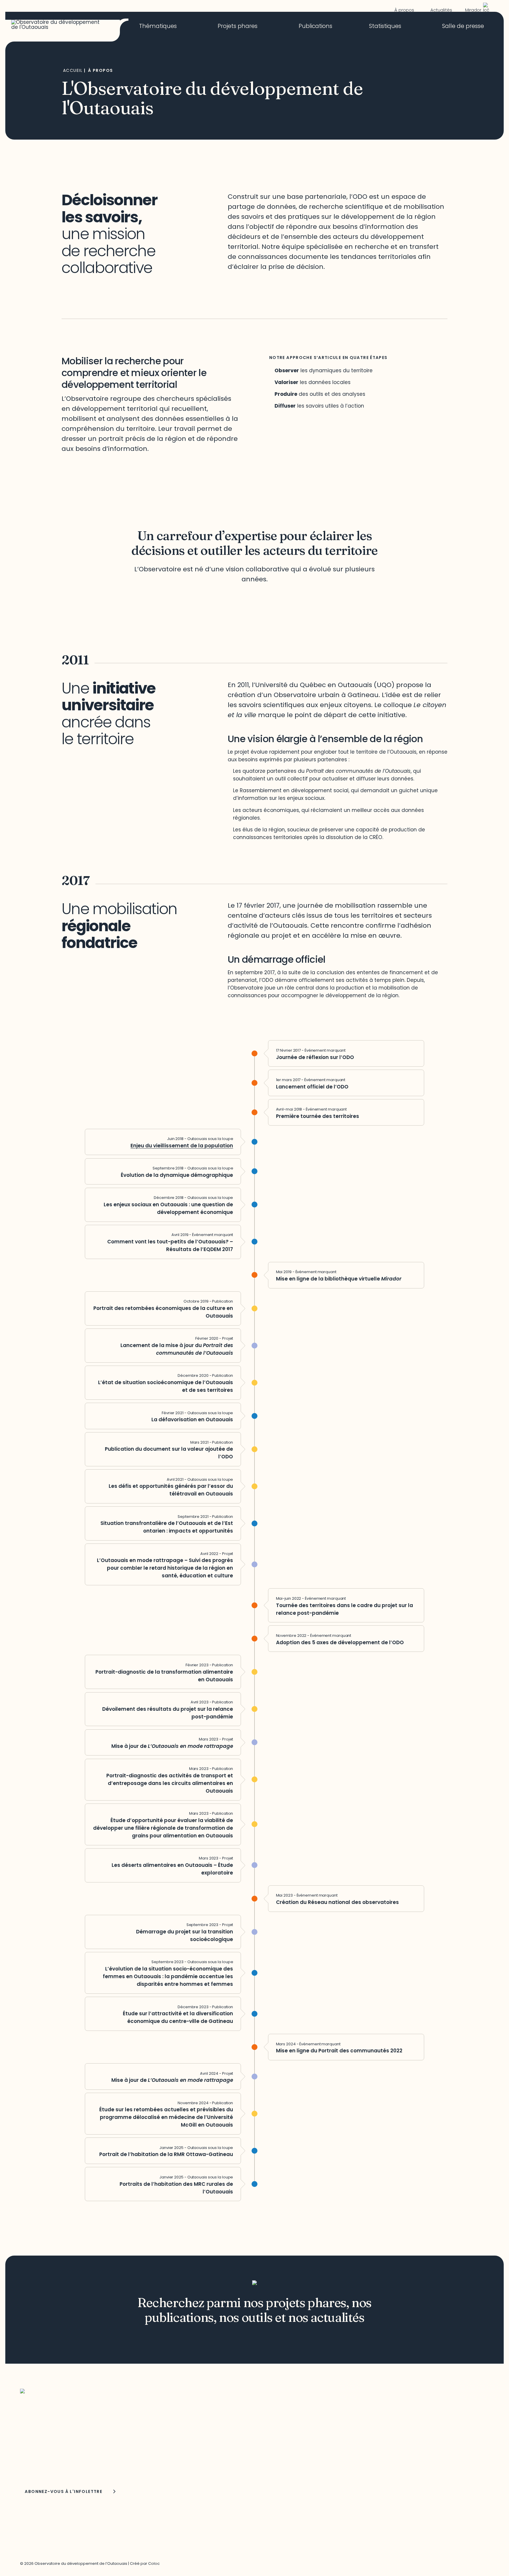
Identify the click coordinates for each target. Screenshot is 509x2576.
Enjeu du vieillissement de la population (182, 1146)
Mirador (473, 10)
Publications (315, 27)
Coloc (154, 2563)
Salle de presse (463, 27)
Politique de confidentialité (385, 2448)
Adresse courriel (38, 2450)
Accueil (73, 70)
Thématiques (158, 27)
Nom (26, 2467)
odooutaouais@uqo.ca (214, 2455)
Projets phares (238, 27)
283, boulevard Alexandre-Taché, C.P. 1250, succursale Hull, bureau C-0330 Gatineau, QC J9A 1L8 (236, 2426)
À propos (404, 10)
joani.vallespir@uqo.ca (379, 2434)
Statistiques (385, 27)
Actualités (441, 10)
